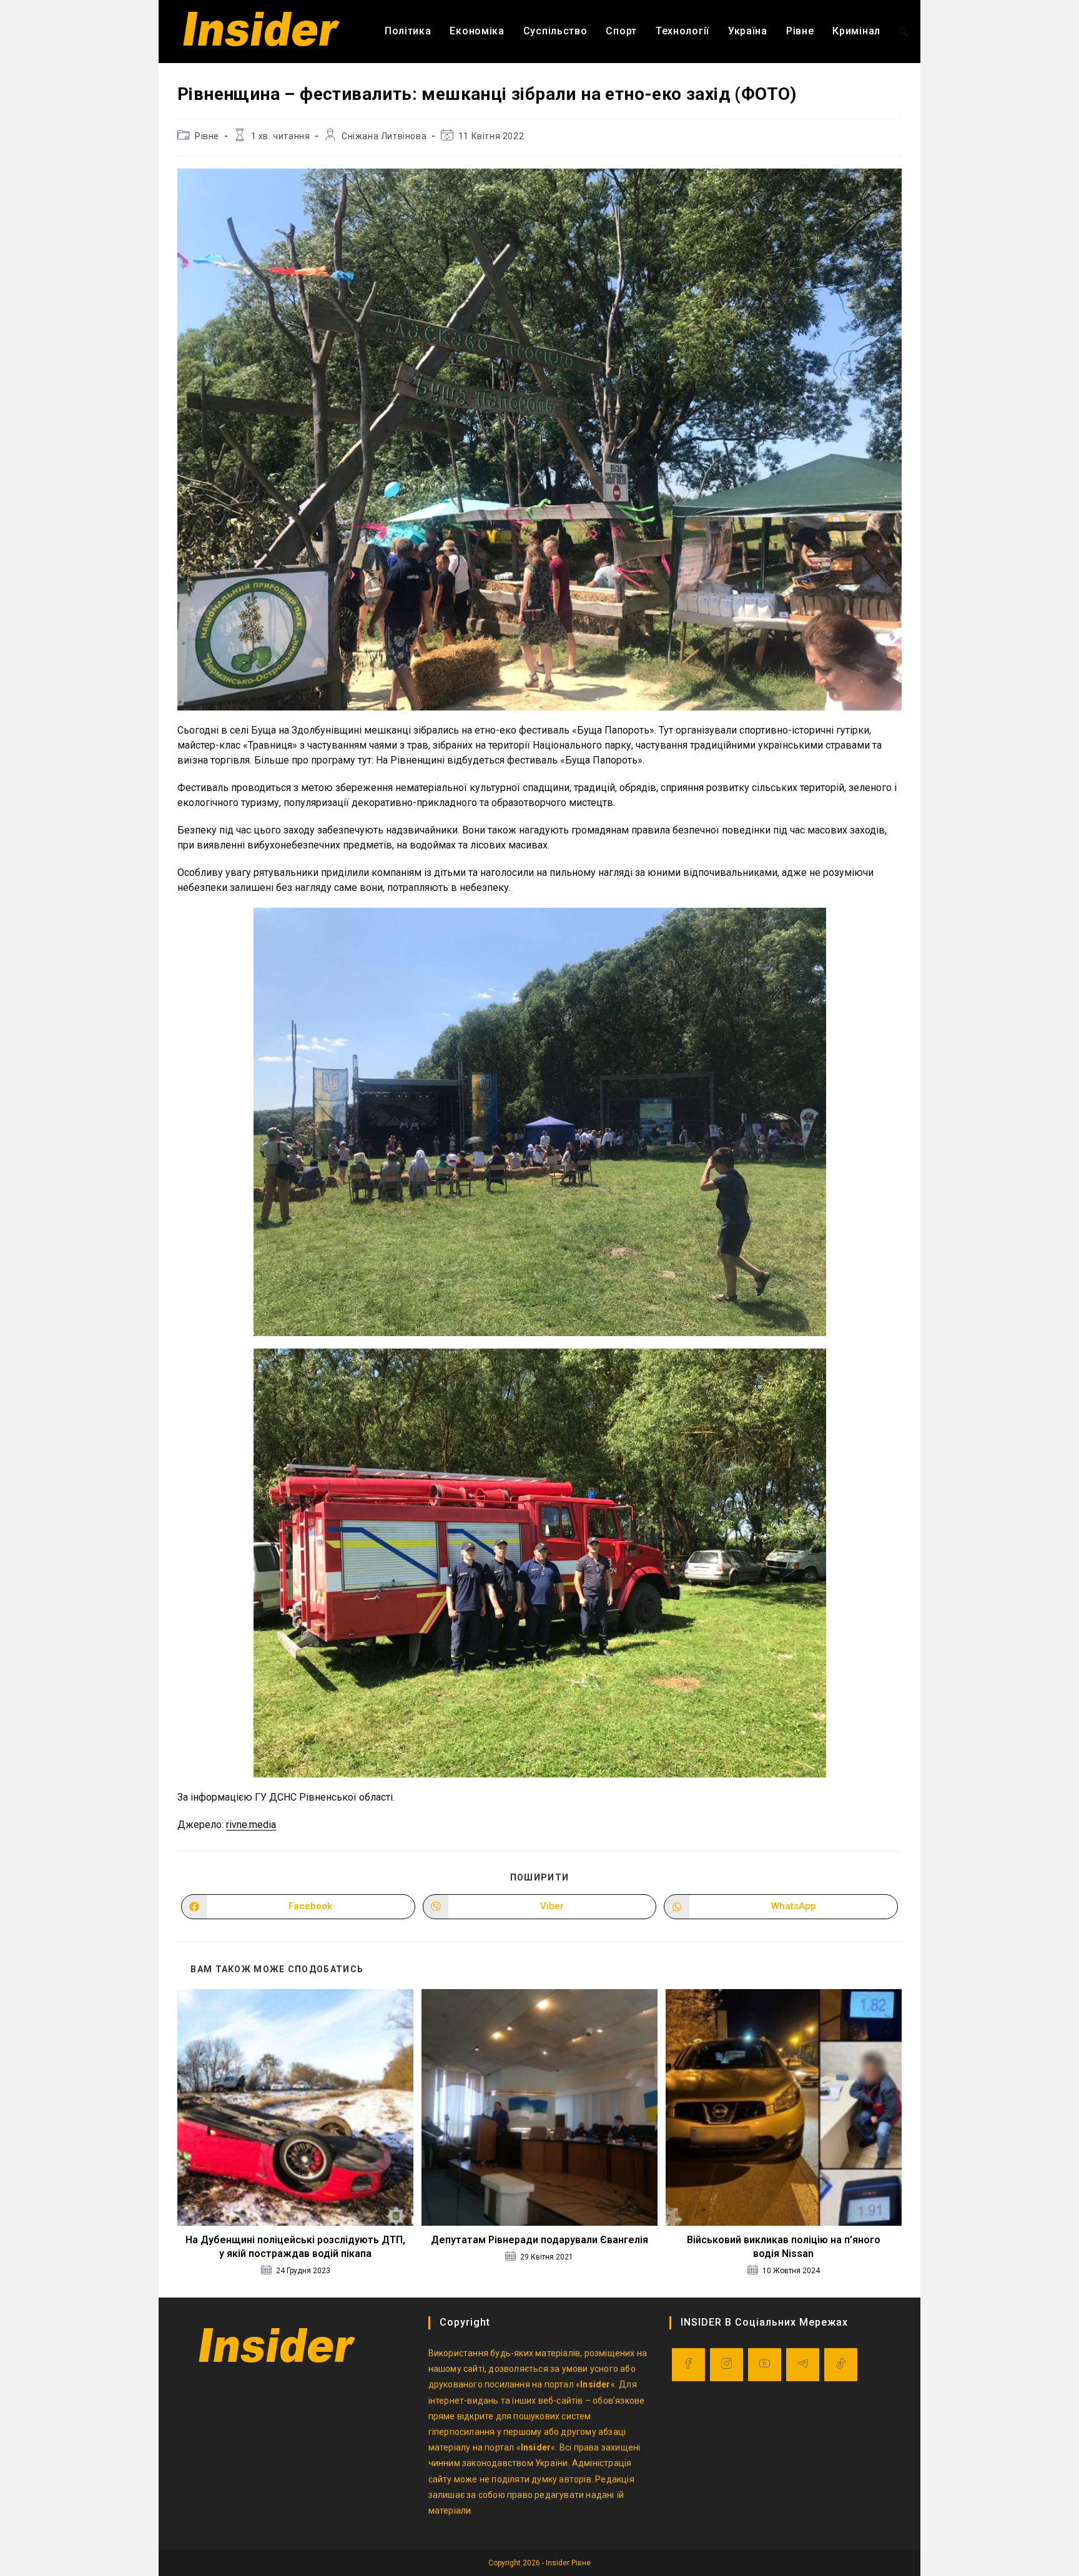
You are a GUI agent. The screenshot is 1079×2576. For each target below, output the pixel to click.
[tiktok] (841, 2365)
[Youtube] (765, 2365)
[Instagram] (727, 2365)
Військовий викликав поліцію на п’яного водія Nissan (784, 2247)
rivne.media (251, 1825)
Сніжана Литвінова (384, 136)
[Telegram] (803, 2365)
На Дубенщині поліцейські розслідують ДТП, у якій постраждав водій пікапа (295, 2247)
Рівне (207, 136)
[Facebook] (688, 2365)
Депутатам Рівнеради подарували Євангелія (539, 2240)
